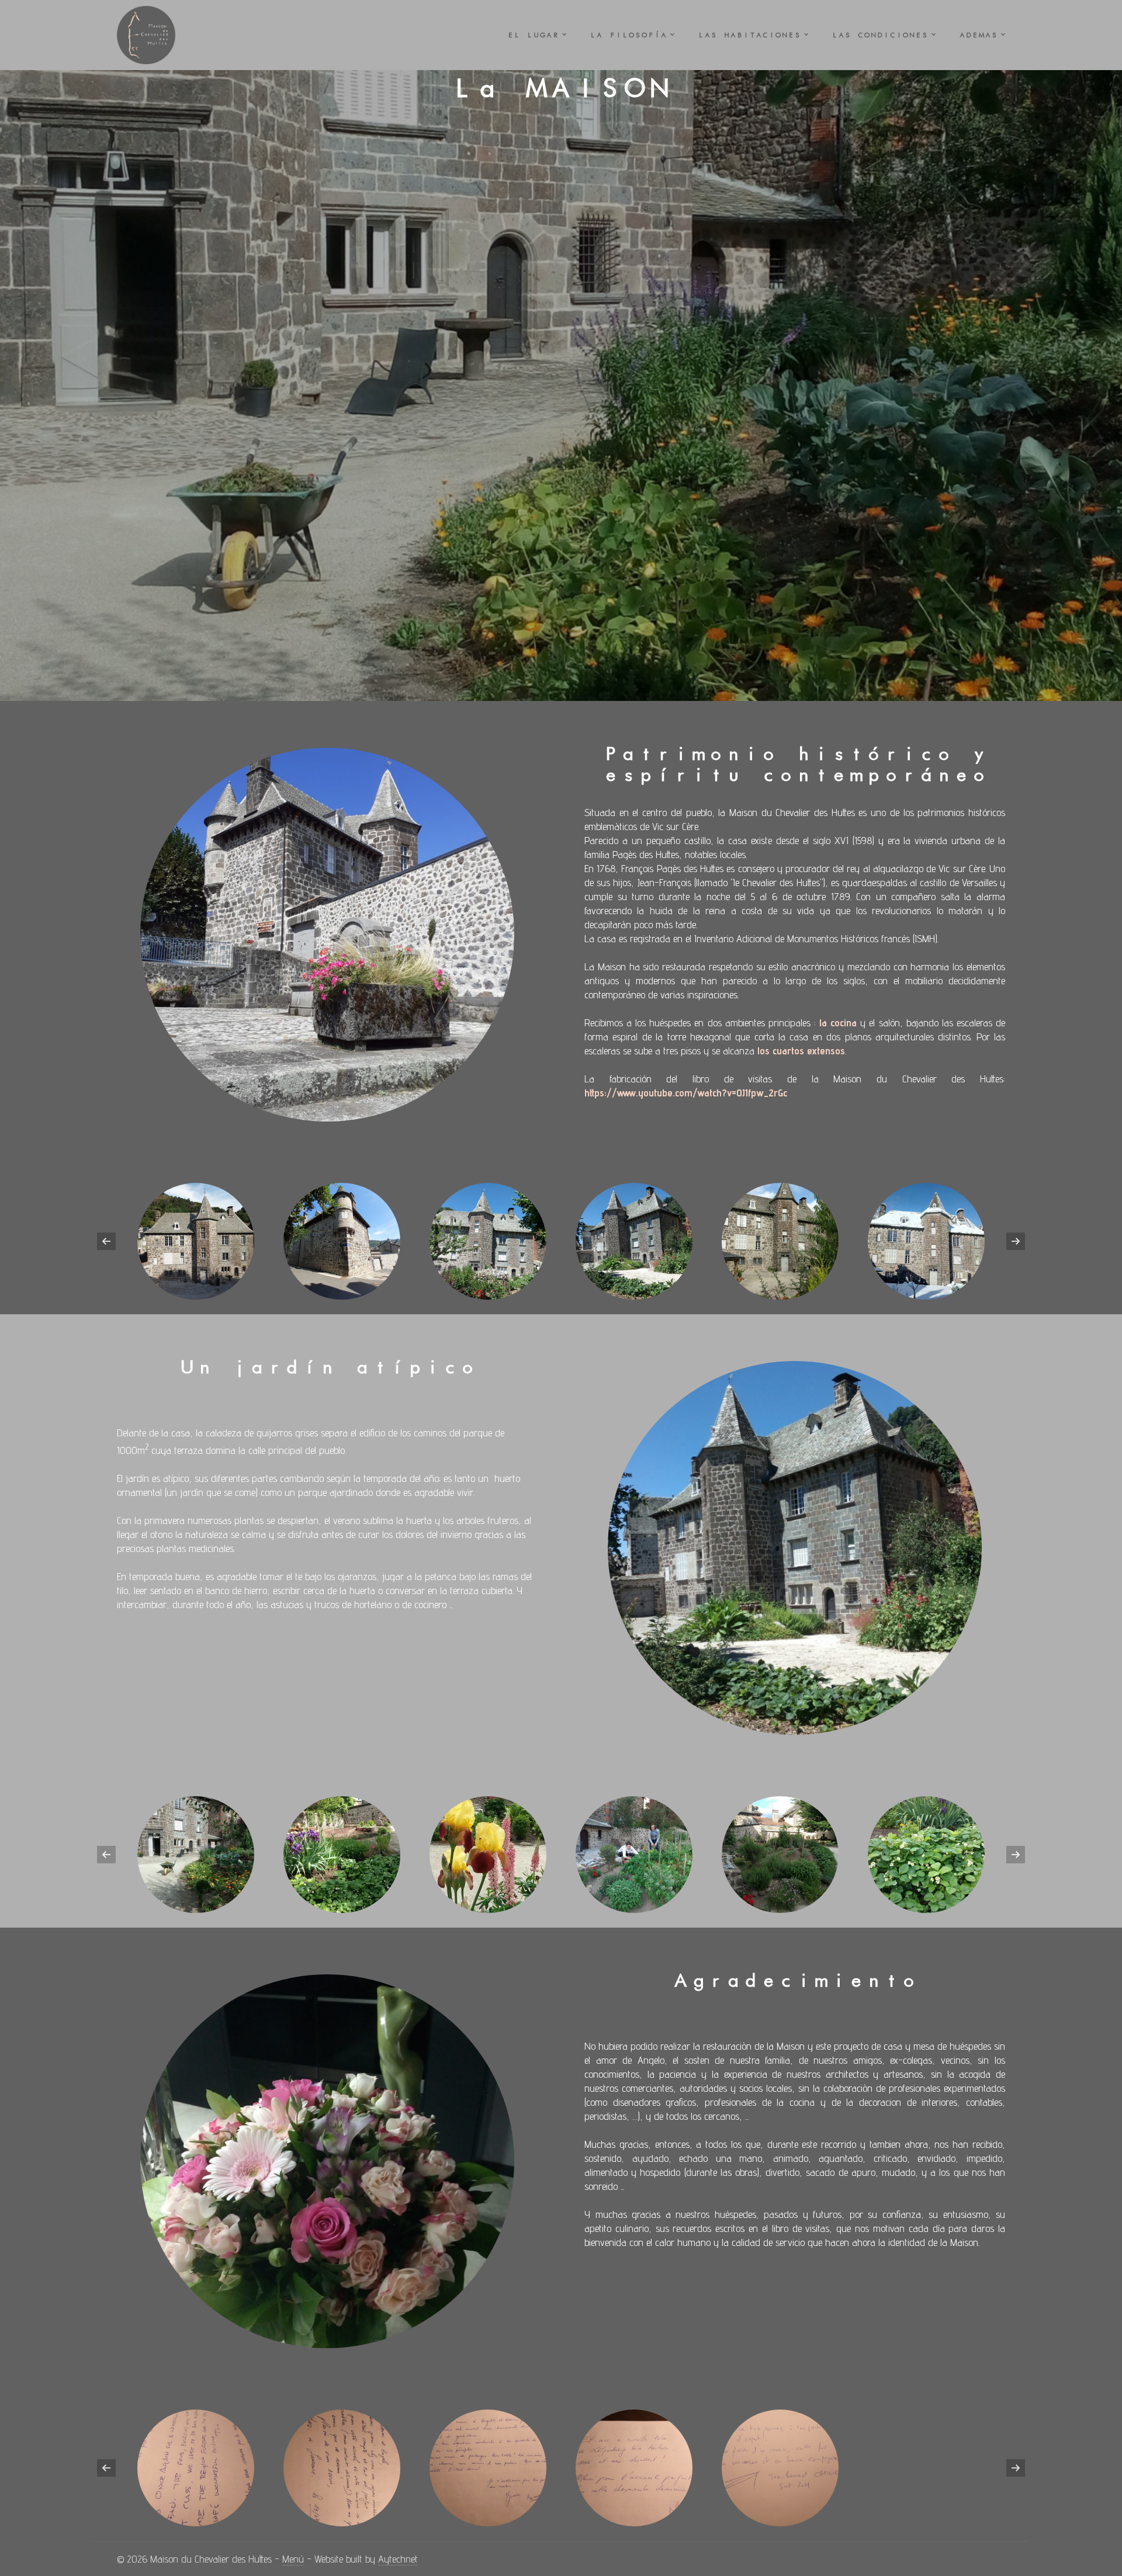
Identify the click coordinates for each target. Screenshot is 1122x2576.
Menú (293, 2559)
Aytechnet (398, 2559)
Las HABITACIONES (749, 35)
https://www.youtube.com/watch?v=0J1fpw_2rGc (686, 1093)
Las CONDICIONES (880, 35)
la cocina (838, 1023)
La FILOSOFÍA (628, 35)
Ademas (978, 35)
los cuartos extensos (801, 1051)
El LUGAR (533, 35)
